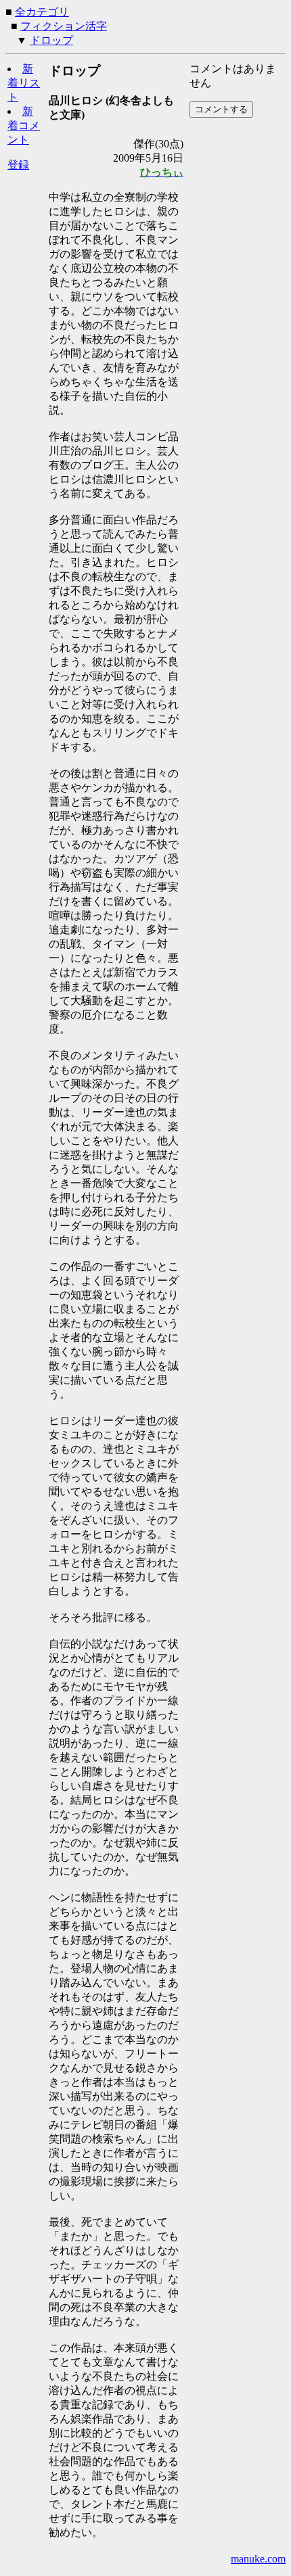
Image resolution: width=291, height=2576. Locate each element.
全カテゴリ (42, 12)
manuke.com (258, 2559)
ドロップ (51, 40)
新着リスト (24, 83)
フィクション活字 (64, 26)
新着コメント (24, 125)
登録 (18, 165)
